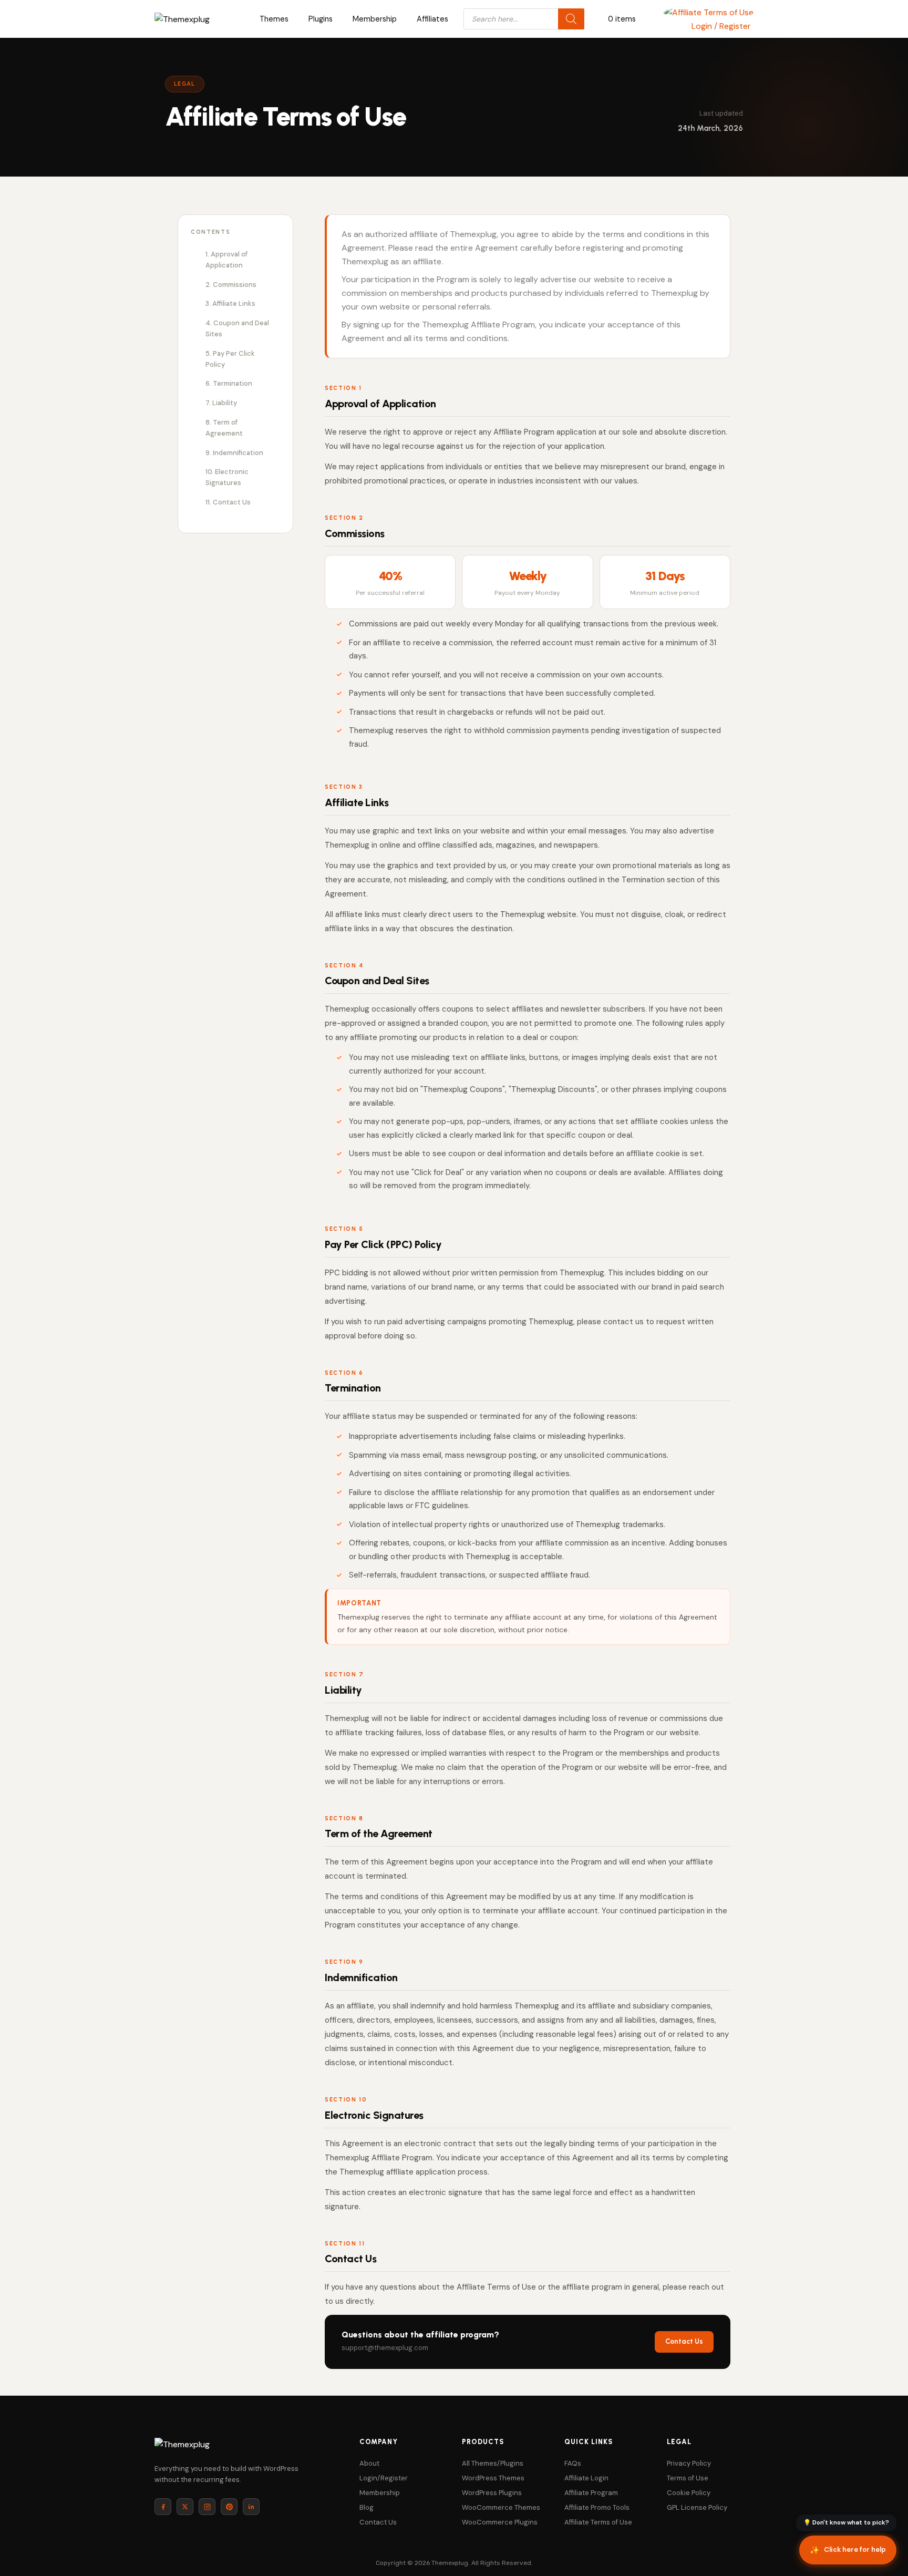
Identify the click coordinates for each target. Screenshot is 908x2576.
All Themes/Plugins (493, 2463)
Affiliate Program (591, 2493)
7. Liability (221, 403)
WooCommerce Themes (501, 2507)
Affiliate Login (586, 2478)
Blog (367, 2507)
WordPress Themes (493, 2478)
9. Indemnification (234, 453)
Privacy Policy (689, 2463)
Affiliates (432, 19)
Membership (375, 19)
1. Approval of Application (226, 260)
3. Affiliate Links (230, 303)
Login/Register (384, 2478)
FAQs (573, 2463)
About (369, 2463)
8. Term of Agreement (224, 428)
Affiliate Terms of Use (598, 2522)
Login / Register (721, 26)
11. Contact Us (228, 502)
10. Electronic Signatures (227, 477)
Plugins (321, 19)
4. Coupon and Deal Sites (237, 328)
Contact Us (684, 2341)
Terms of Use (688, 2478)
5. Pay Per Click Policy (230, 359)
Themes (274, 19)
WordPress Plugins (492, 2493)
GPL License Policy (697, 2507)
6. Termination (229, 383)
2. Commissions (231, 285)
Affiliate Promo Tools (597, 2507)
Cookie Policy (689, 2493)
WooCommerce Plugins (500, 2522)
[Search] (571, 19)
